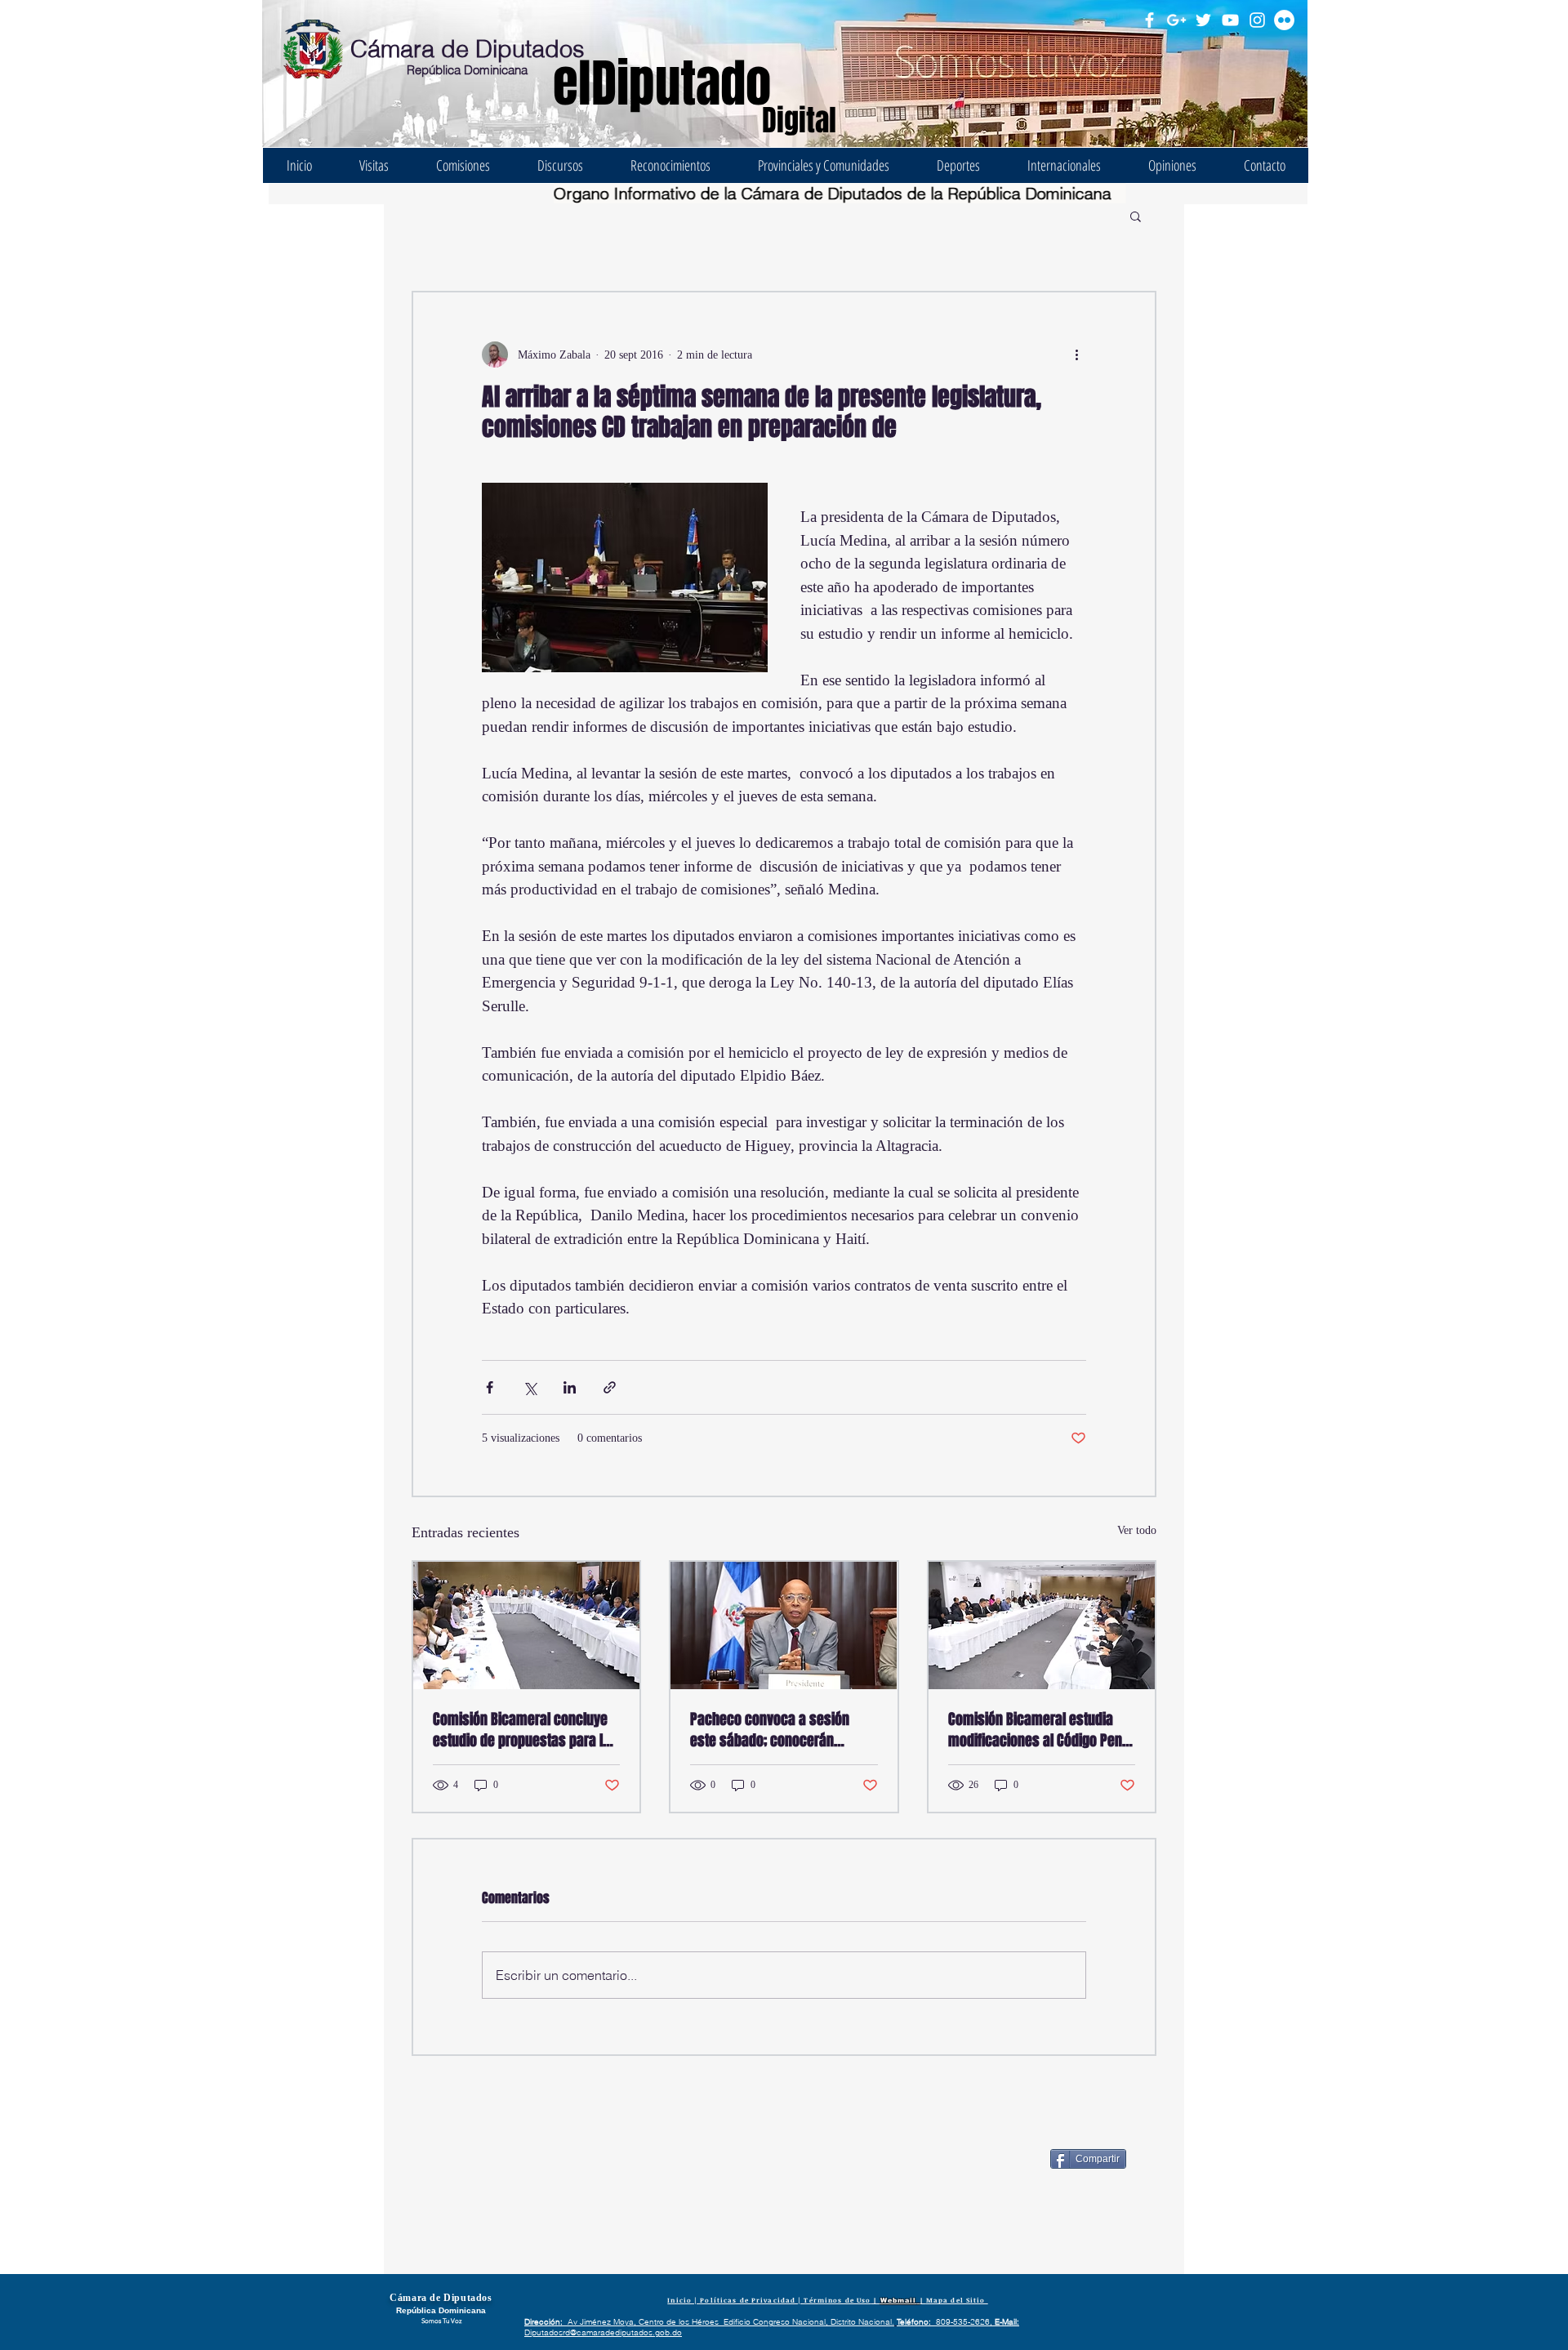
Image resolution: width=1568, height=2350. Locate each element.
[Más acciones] (1076, 355)
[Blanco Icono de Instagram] (1257, 20)
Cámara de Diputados (468, 49)
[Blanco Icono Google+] (1176, 20)
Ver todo (1137, 1530)
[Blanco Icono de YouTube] (1230, 20)
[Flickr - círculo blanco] (1284, 20)
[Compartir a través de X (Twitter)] (530, 1387)
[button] (1136, 216)
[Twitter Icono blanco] (1203, 20)
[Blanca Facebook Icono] (1149, 20)
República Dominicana (467, 70)
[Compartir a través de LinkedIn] (570, 1387)
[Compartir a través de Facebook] (490, 1387)
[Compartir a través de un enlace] (610, 1387)
